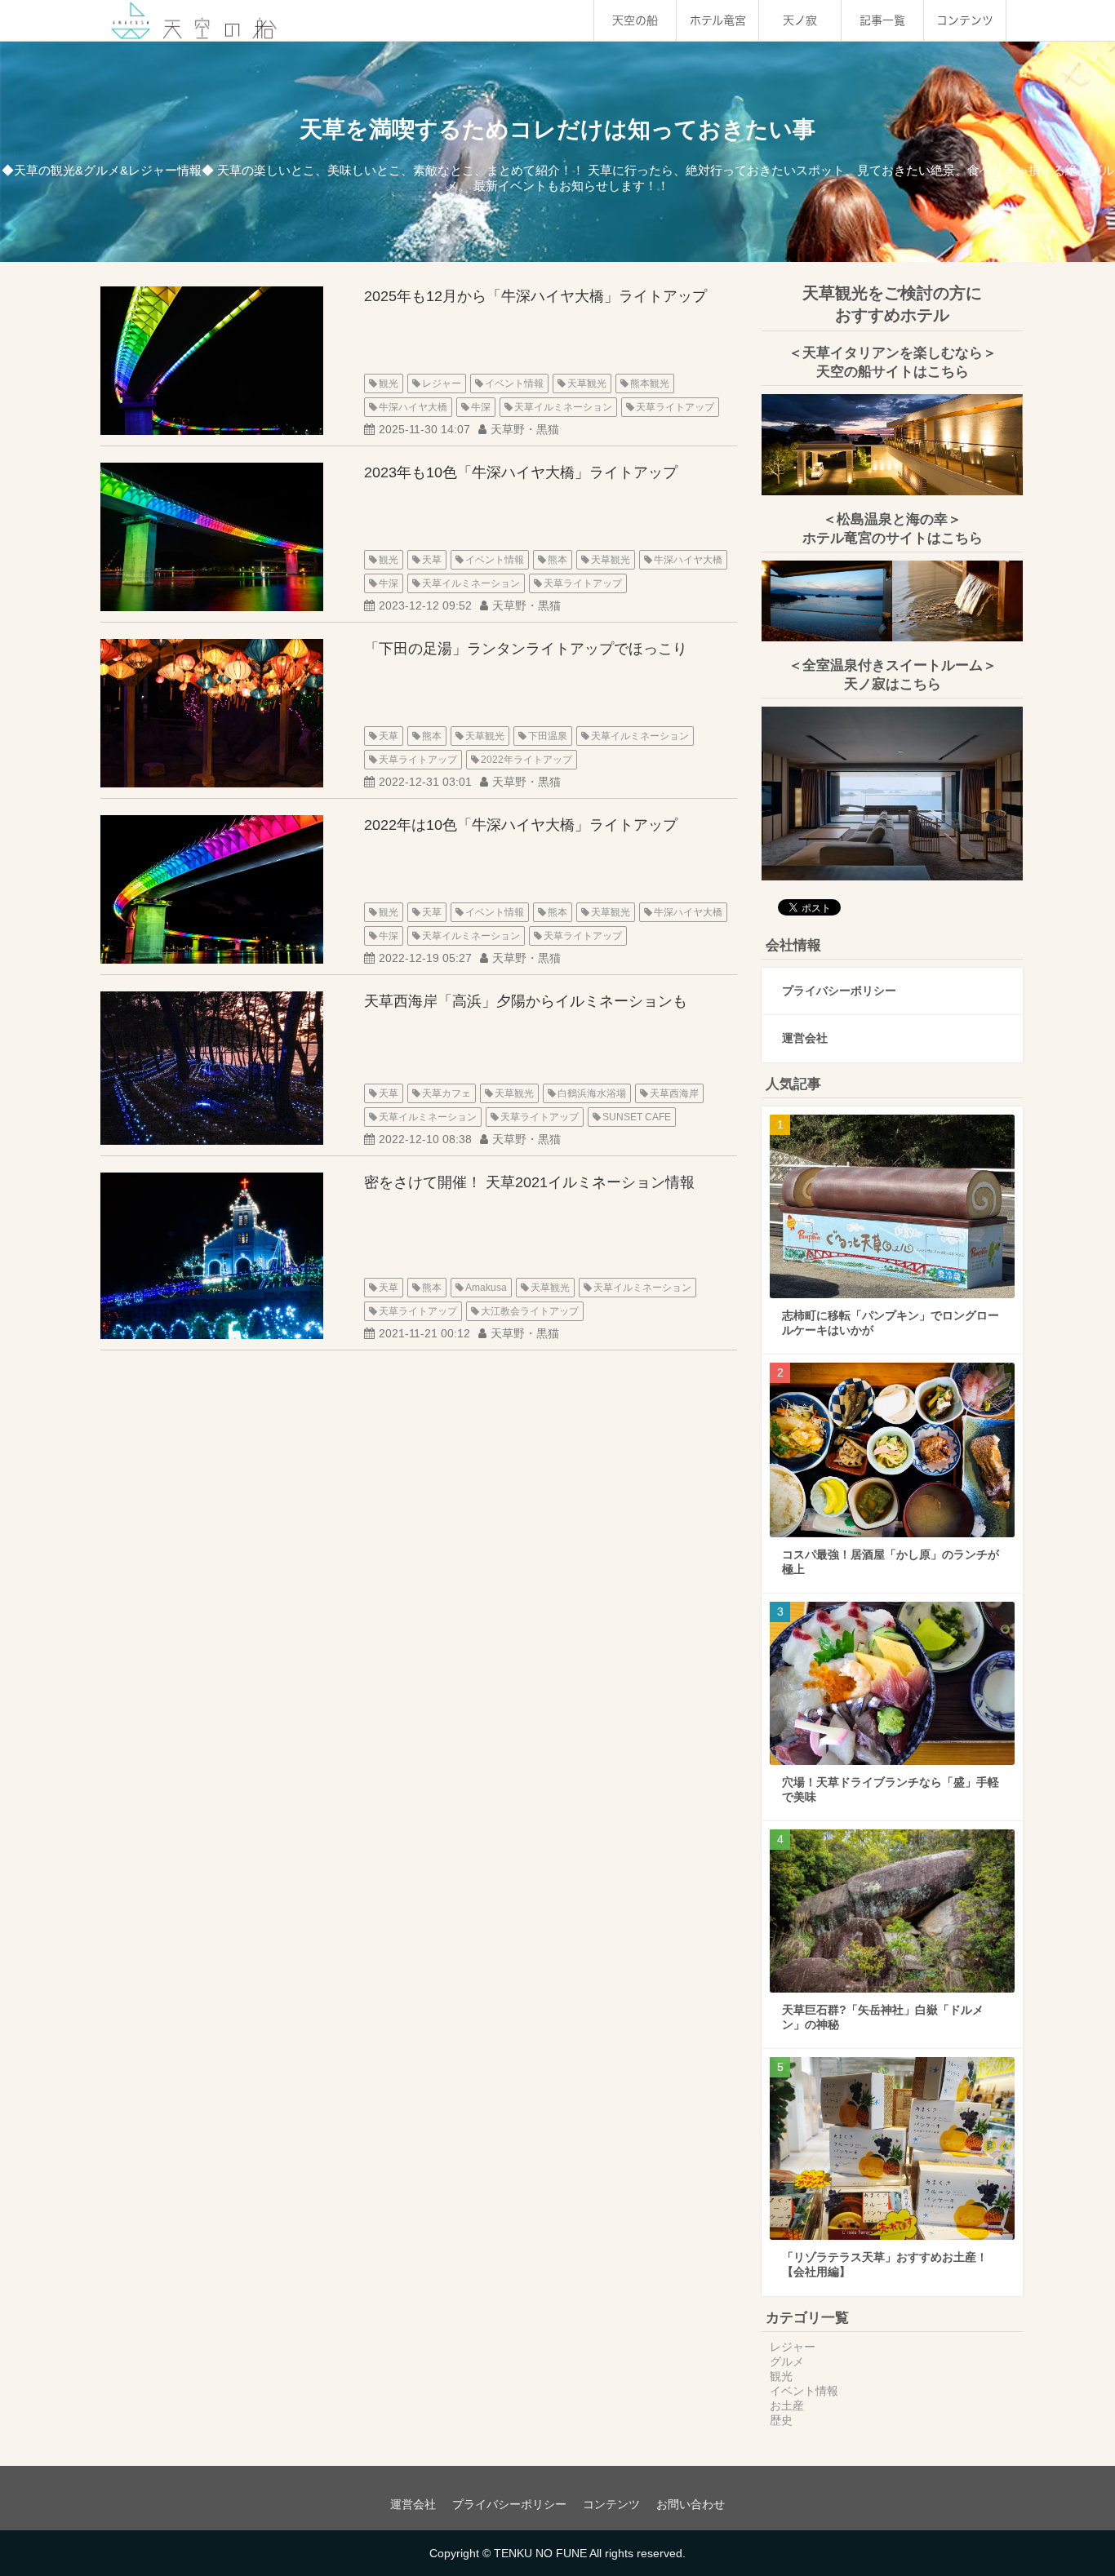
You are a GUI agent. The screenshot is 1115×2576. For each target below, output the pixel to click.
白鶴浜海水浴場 (592, 1093)
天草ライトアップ (675, 407)
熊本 (557, 560)
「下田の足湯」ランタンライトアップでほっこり (526, 649)
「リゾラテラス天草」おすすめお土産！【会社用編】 (885, 2264)
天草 (432, 560)
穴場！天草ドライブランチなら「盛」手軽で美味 (891, 1789)
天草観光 (587, 384)
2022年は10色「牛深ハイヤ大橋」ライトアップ (521, 825)
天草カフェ (446, 1093)
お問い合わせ (691, 2504)
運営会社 (805, 1038)
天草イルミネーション (563, 407)
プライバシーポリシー (839, 991)
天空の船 (635, 20)
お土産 (787, 2405)
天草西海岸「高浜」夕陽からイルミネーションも (526, 1001)
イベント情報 (514, 384)
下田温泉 (548, 736)
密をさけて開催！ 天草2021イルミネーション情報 (529, 1182)
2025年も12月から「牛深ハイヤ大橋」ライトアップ (535, 296)
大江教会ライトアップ (530, 1311)
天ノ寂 (800, 20)
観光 (389, 384)
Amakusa (486, 1288)
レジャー (442, 384)
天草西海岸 (674, 1093)
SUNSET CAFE (637, 1117)
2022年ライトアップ (526, 760)
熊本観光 (650, 384)
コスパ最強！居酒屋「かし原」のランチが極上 (891, 1562)
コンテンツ (965, 20)
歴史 (781, 2420)
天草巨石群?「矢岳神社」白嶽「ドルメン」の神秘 (883, 2017)
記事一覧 (882, 20)
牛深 (481, 407)
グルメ (787, 2361)
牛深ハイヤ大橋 (413, 407)
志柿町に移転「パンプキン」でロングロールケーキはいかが (891, 1323)
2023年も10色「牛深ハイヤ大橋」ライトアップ (521, 472)
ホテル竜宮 (718, 20)
